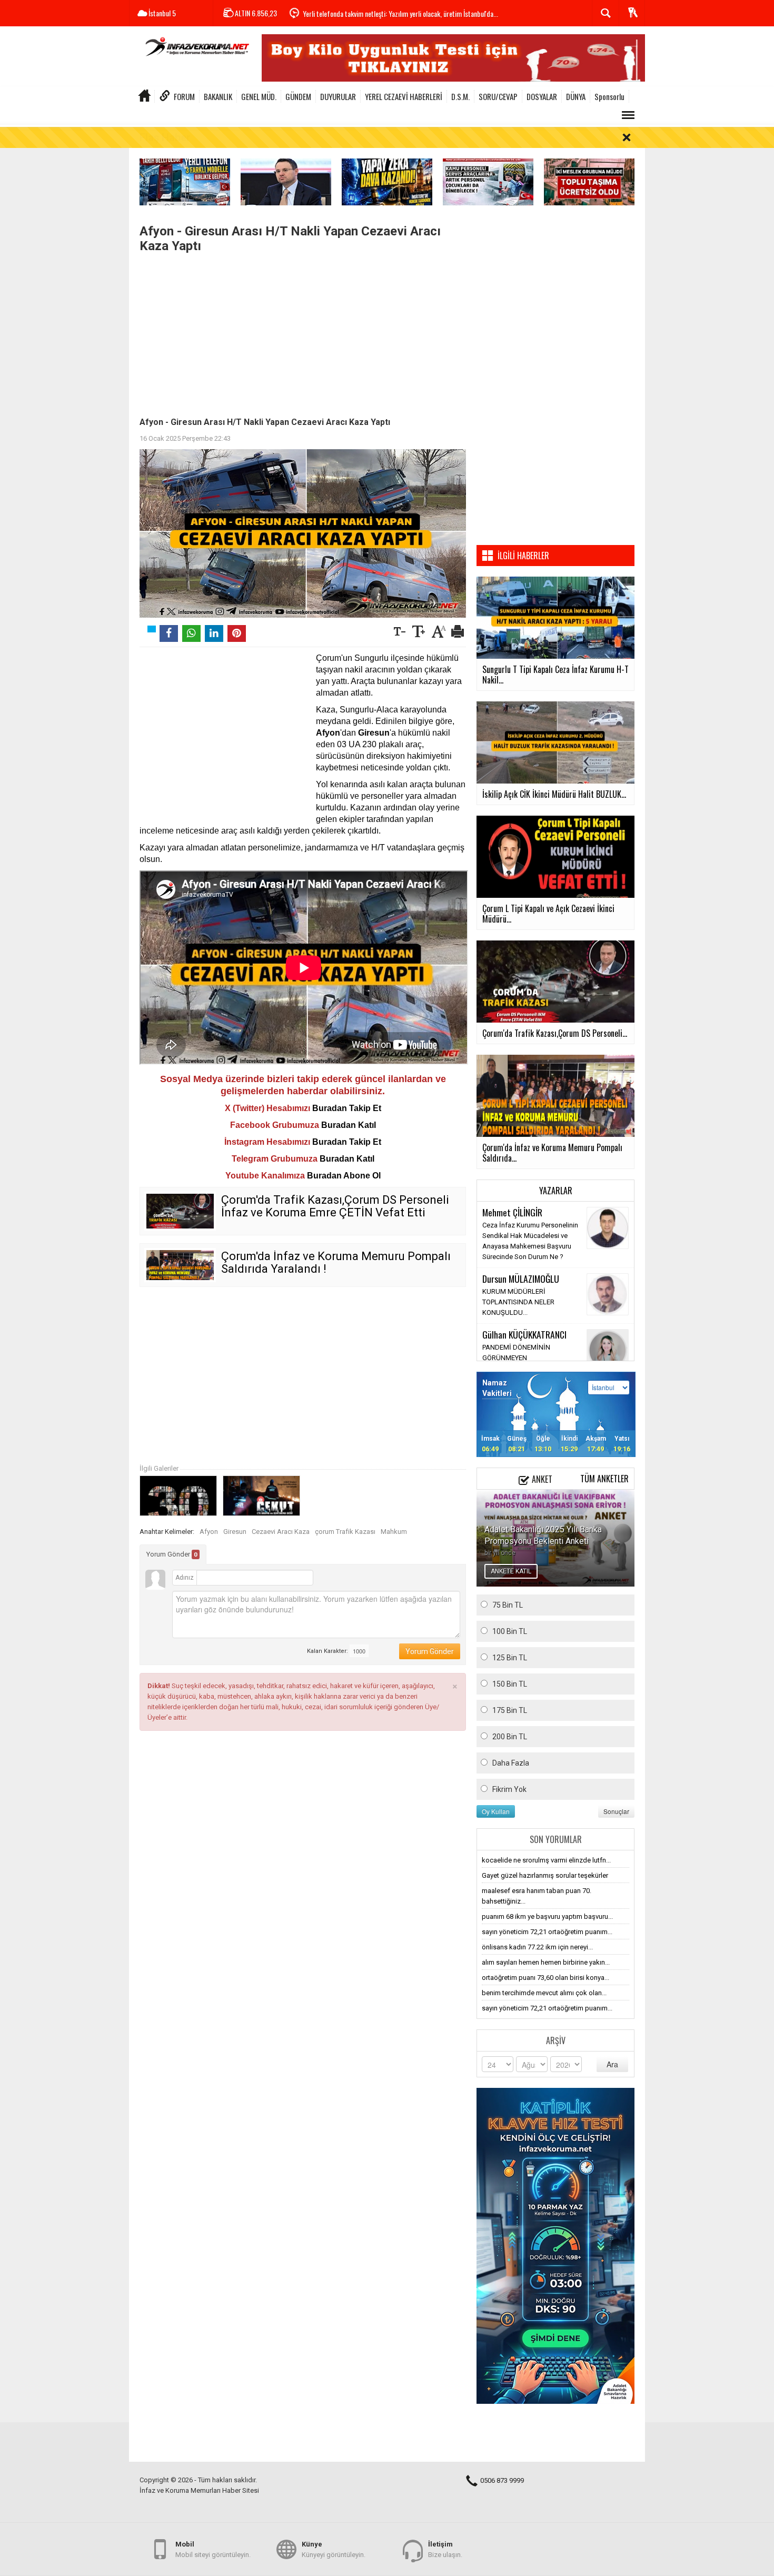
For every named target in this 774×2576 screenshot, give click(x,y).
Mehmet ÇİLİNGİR (512, 1212)
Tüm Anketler (604, 1479)
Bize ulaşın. (445, 2549)
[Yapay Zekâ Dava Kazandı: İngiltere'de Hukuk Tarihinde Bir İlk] (387, 181)
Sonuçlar (616, 1811)
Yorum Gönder (172, 1554)
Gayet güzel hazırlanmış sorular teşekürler (545, 1875)
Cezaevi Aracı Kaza (281, 1532)
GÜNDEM (298, 96)
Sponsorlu (609, 96)
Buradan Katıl (349, 1125)
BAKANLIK (218, 96)
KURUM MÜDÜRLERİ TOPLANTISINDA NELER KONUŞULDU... (518, 1302)
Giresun (235, 1532)
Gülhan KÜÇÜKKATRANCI (524, 1334)
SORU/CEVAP (498, 96)
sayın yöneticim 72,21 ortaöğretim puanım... (547, 1932)
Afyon (209, 1532)
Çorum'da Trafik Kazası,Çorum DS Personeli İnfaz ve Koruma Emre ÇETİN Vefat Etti (335, 1206)
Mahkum (394, 1532)
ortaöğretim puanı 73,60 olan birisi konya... (545, 1978)
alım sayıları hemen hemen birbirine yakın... (546, 1962)
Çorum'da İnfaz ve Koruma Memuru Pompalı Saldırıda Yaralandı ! (336, 1262)
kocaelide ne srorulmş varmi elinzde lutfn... (546, 1860)
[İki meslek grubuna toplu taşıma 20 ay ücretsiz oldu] (589, 181)
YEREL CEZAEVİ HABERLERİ (404, 96)
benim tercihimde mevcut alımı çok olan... (544, 1993)
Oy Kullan (496, 1811)
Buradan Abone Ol (344, 1176)
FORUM (184, 96)
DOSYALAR (542, 96)
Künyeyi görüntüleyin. (334, 2549)
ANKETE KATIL (511, 1571)
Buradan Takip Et (347, 1108)
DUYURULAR (338, 96)
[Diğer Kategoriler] (628, 115)
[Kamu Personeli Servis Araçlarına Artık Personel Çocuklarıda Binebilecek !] (488, 181)
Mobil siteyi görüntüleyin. (213, 2549)
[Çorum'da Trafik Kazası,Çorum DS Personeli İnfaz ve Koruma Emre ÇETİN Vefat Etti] (180, 1211)
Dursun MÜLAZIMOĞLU (521, 1279)
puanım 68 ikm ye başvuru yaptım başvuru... (547, 1916)
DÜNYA (576, 96)
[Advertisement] (303, 332)
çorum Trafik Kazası (345, 1532)
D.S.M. (460, 96)
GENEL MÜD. (259, 96)
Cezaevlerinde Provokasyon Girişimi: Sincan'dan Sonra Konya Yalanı (393, 13)
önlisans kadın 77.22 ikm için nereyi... (537, 1947)
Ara (612, 2064)
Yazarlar (556, 1191)
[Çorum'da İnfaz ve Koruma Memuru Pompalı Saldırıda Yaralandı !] (180, 1265)
